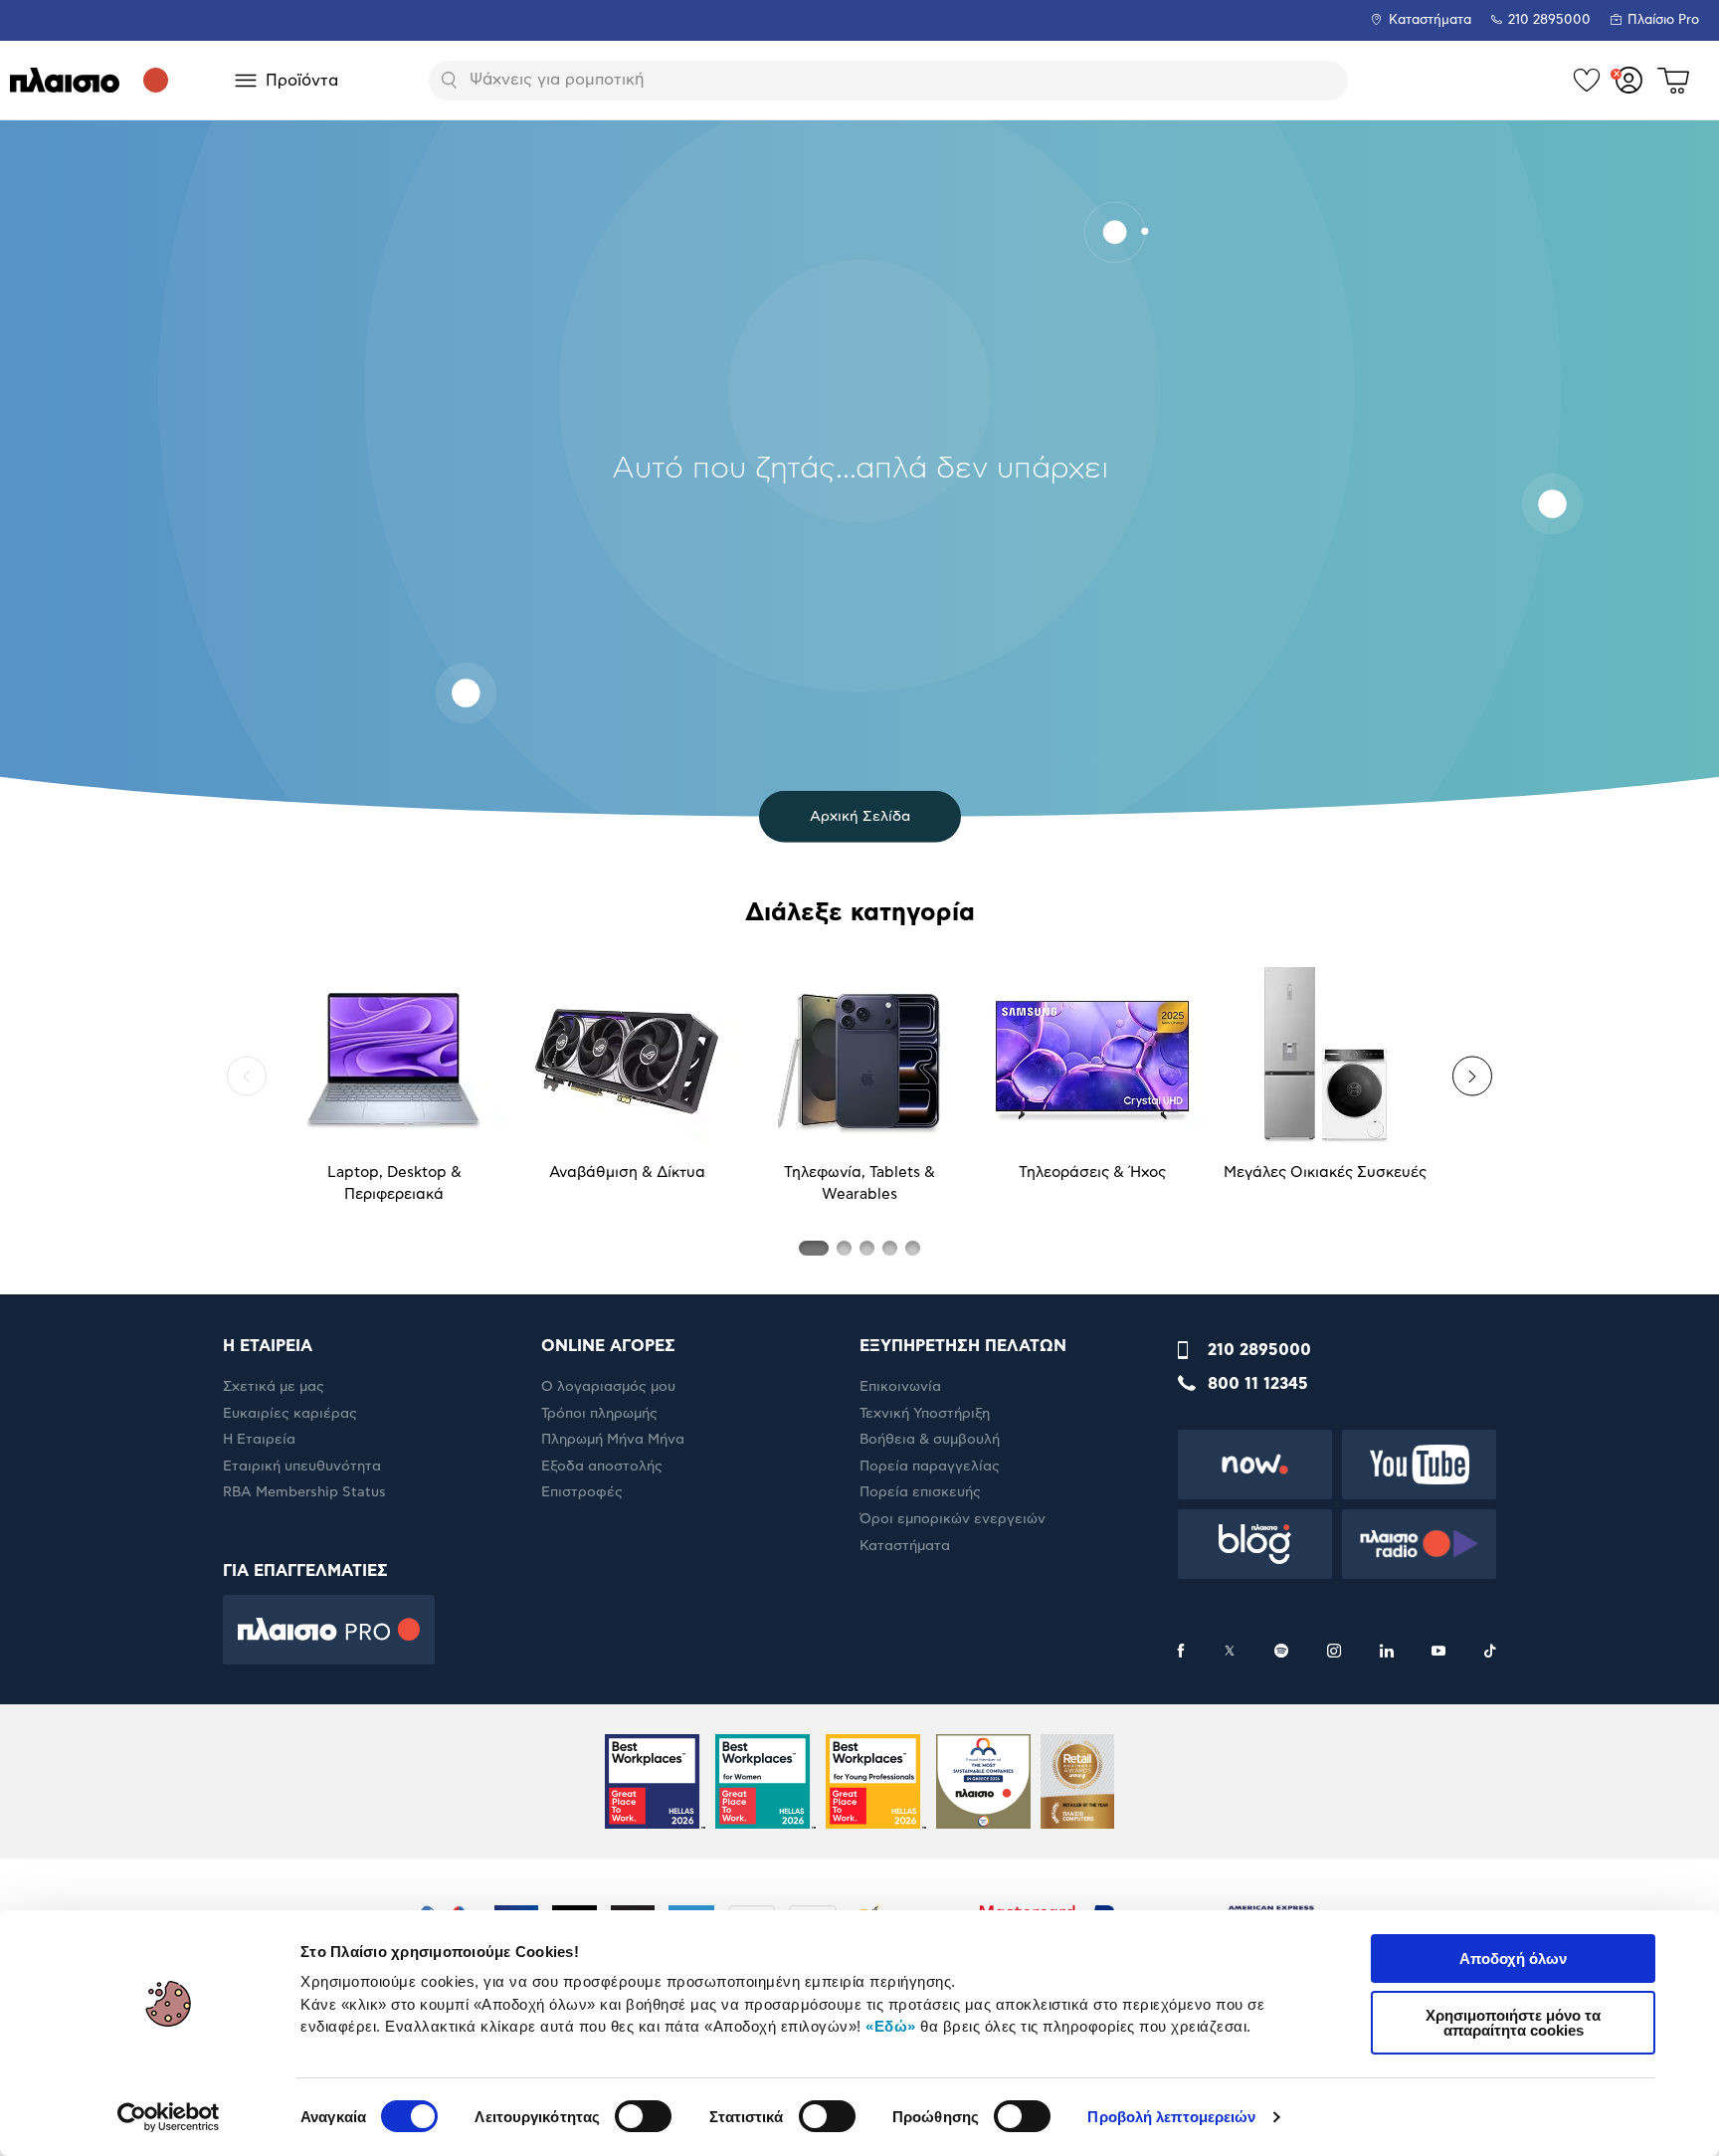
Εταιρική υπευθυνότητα (302, 1467)
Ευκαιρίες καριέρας (290, 1414)
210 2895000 (1259, 1350)
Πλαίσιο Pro (1663, 20)
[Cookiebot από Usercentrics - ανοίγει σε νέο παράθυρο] (169, 2117)
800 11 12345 (1258, 1384)
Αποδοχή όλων (1513, 1959)
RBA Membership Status (304, 1492)
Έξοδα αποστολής (602, 1467)
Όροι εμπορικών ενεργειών (953, 1519)
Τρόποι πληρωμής (599, 1414)
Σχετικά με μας (274, 1387)
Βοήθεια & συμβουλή (930, 1440)
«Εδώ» (891, 2026)
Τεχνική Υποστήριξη (925, 1414)
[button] (247, 1077)
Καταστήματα (1430, 20)
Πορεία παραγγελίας (930, 1467)
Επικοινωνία (900, 1387)
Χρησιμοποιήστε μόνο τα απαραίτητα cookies (1513, 2023)
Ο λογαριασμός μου (608, 1387)
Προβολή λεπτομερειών (1171, 2117)
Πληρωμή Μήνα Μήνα (613, 1440)
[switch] (643, 2116)
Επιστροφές (582, 1492)
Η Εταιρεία (259, 1440)
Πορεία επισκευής (920, 1492)
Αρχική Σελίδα (860, 816)
